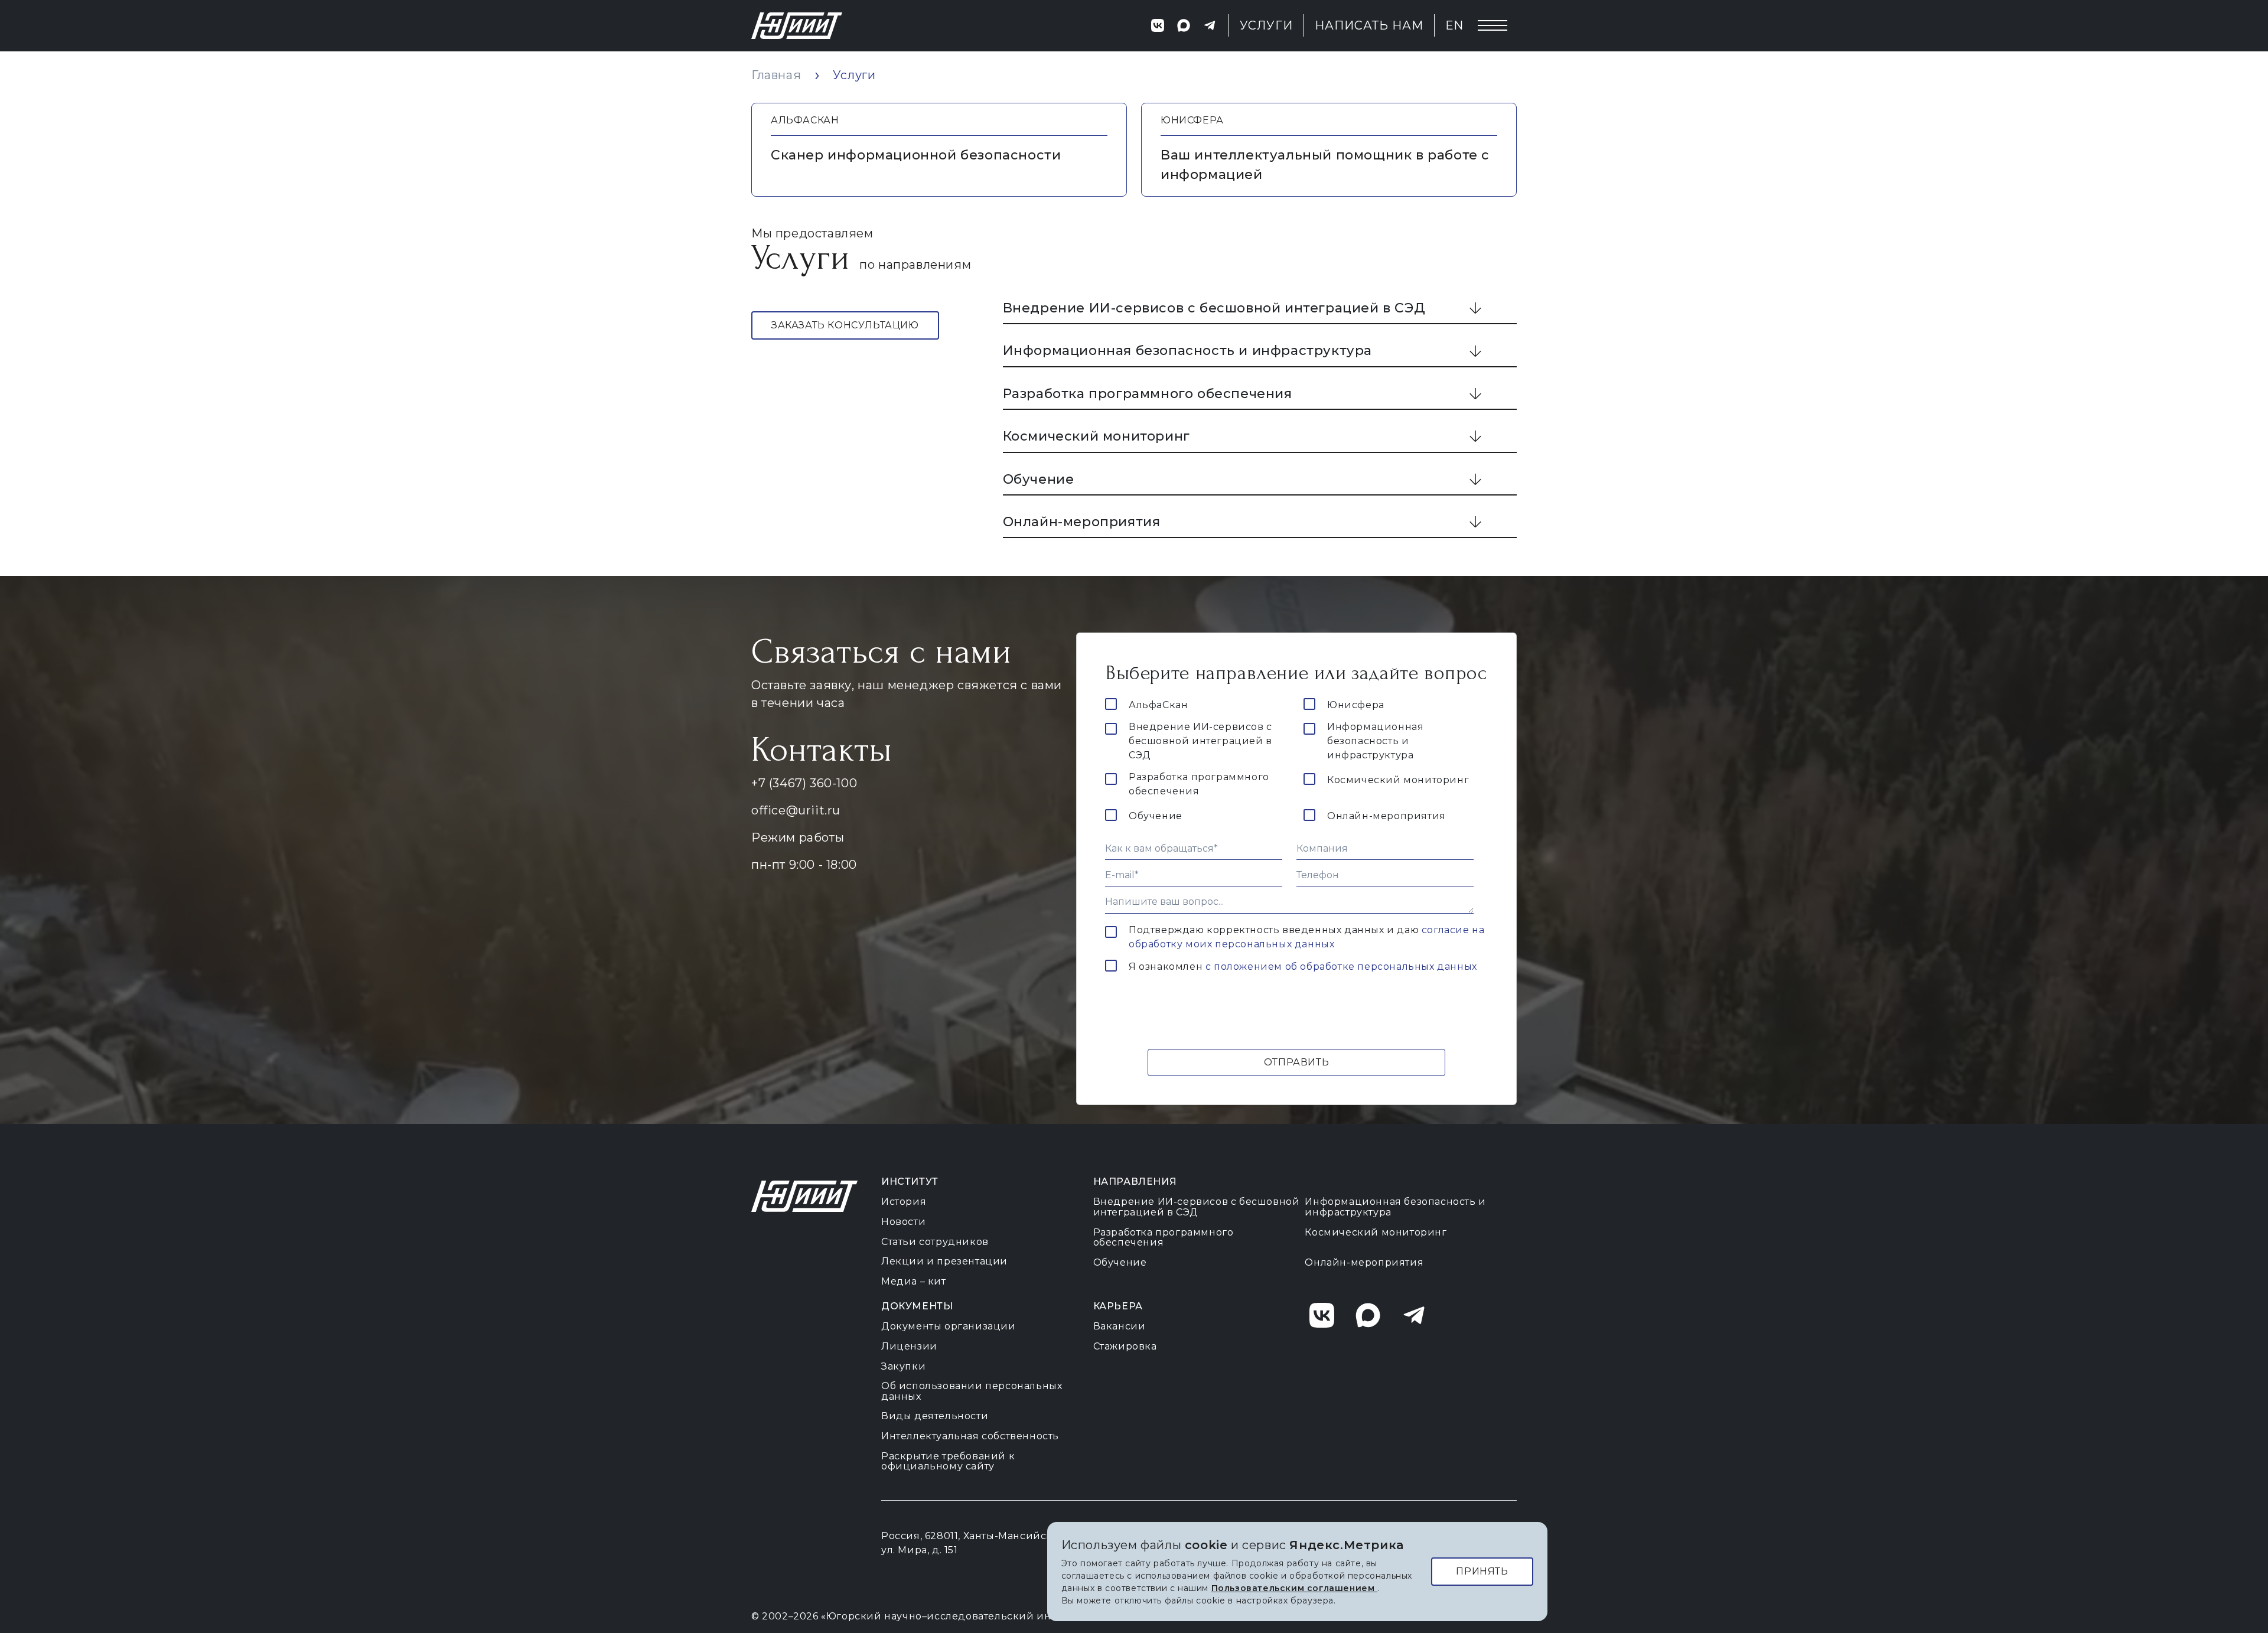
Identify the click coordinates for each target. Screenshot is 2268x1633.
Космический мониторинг (1096, 436)
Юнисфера (1356, 705)
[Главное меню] (1493, 25)
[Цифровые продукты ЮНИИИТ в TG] (1210, 25)
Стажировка (1125, 1346)
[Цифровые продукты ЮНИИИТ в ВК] (1158, 25)
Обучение (1039, 479)
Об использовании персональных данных (972, 1391)
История (904, 1202)
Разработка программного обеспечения (1148, 394)
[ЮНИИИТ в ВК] (1328, 1315)
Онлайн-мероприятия (1082, 522)
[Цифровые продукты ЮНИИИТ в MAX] (1184, 25)
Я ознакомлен (1303, 967)
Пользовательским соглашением (1294, 1588)
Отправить (1296, 1062)
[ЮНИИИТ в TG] (1420, 1315)
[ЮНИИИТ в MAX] (1374, 1315)
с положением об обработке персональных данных (1341, 967)
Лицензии (909, 1346)
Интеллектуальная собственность (970, 1436)
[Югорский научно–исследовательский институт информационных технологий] (797, 26)
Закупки (903, 1366)
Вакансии (1120, 1326)
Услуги (1267, 25)
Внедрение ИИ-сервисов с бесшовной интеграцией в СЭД (1214, 308)
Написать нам (1369, 25)
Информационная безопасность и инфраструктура (1187, 351)
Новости (903, 1222)
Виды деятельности (935, 1416)
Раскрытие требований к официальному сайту (948, 1461)
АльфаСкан (1158, 705)
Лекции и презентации (944, 1261)
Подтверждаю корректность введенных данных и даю (1306, 937)
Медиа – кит (914, 1281)
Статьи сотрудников (935, 1242)
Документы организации (949, 1326)
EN (1454, 25)
